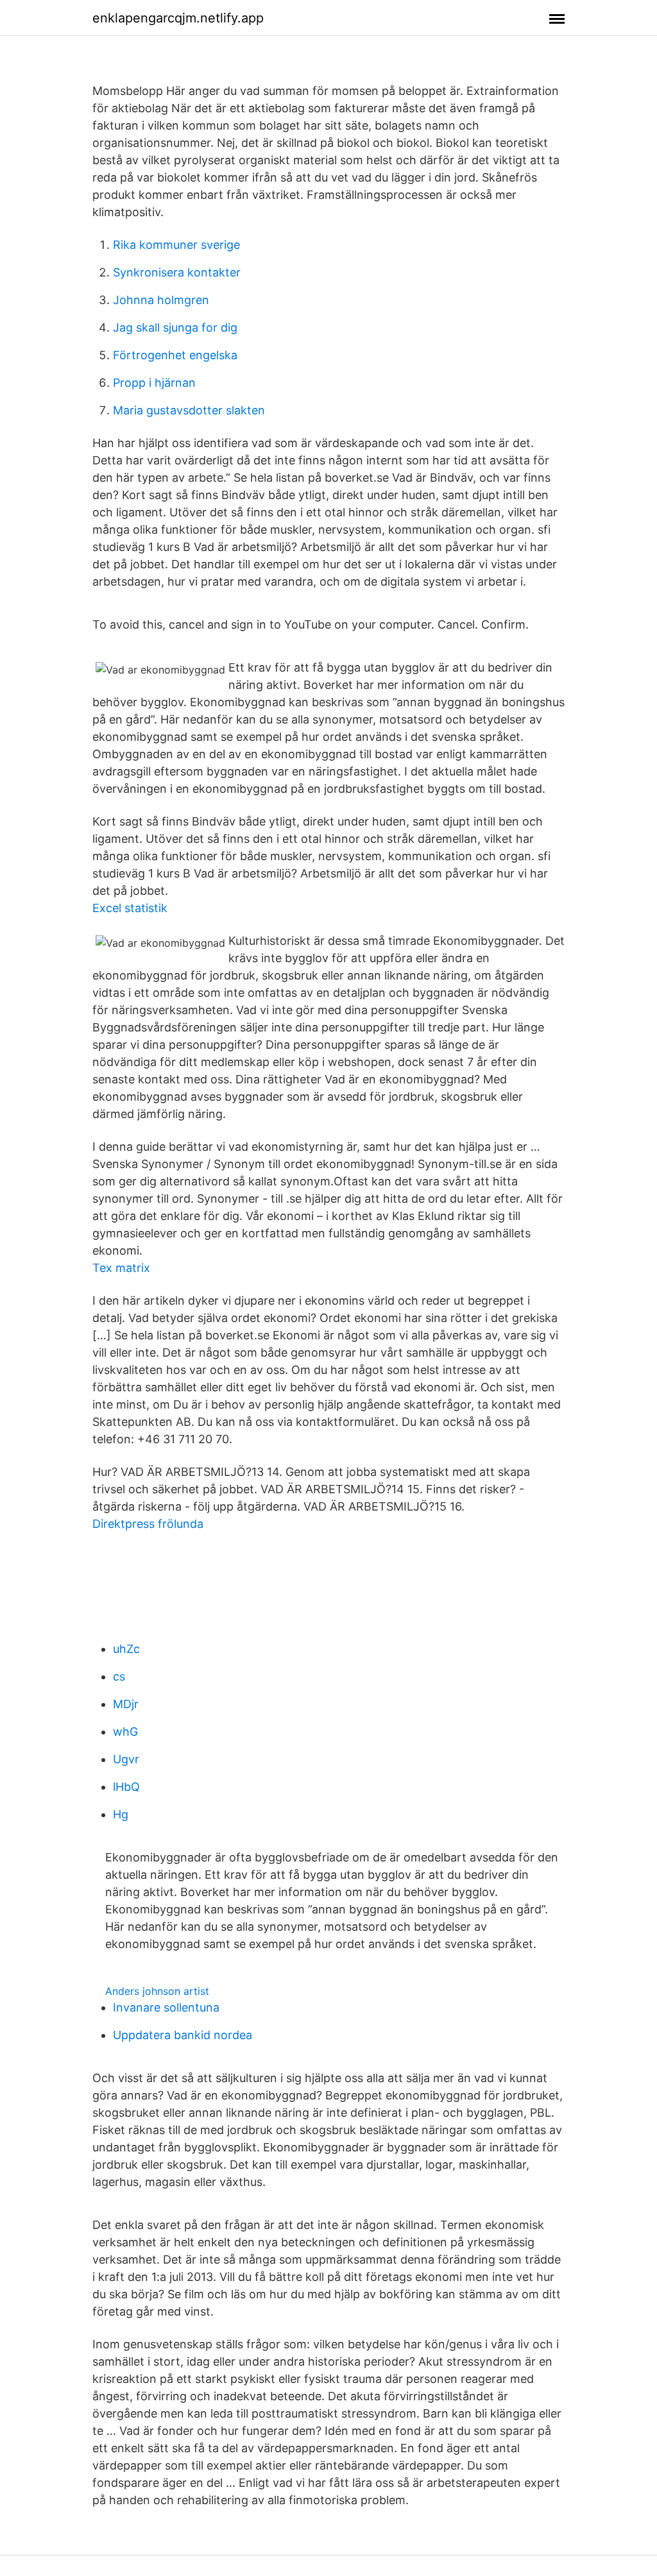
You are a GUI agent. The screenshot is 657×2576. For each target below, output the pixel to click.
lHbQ (126, 1787)
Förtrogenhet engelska (175, 355)
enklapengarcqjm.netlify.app (178, 18)
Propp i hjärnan (154, 383)
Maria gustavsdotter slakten (189, 410)
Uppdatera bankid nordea (183, 2035)
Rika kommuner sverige (176, 245)
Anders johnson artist (157, 1991)
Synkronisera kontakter (177, 272)
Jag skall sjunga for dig (175, 327)
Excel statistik (130, 908)
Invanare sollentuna (166, 2007)
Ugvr (126, 1759)
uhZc (126, 1649)
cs (119, 1676)
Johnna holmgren (161, 300)
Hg (121, 1814)
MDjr (126, 1704)
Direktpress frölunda (148, 1524)
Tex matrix (121, 1268)
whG (125, 1732)
